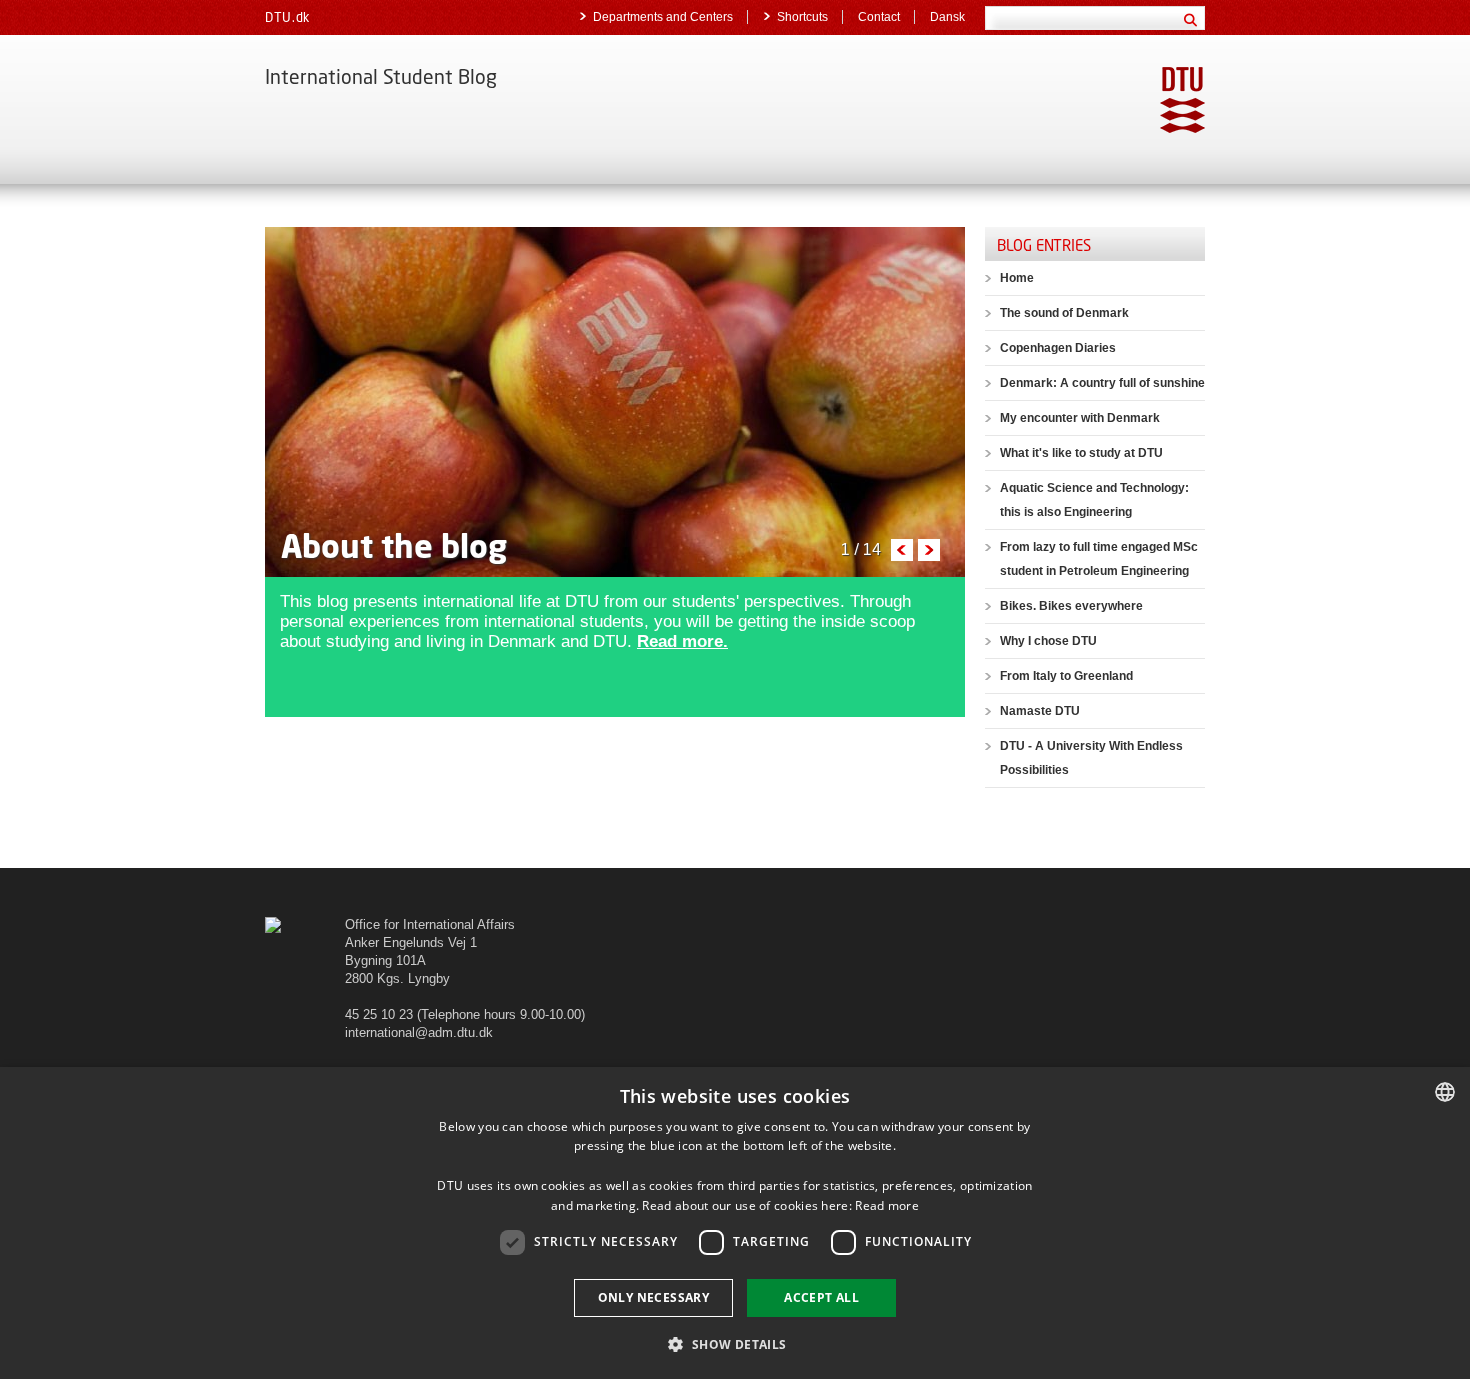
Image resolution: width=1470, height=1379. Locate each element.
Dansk (947, 17)
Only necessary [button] (654, 1297)
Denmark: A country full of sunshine (1102, 383)
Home (1017, 278)
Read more (887, 1205)
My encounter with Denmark (1080, 418)
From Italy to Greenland (1066, 676)
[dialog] (735, 1223)
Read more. (682, 641)
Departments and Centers (663, 17)
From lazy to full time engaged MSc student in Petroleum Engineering (1099, 559)
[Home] (273, 924)
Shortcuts (802, 17)
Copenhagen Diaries (1058, 348)
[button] (734, 1343)
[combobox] (1445, 1092)
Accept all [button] (821, 1297)
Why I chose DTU (1048, 641)
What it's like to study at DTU (1081, 453)
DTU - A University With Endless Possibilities (1091, 758)
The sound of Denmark (1064, 313)
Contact (879, 17)
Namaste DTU (1040, 711)
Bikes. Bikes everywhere (1071, 606)
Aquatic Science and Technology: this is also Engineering (1094, 500)
